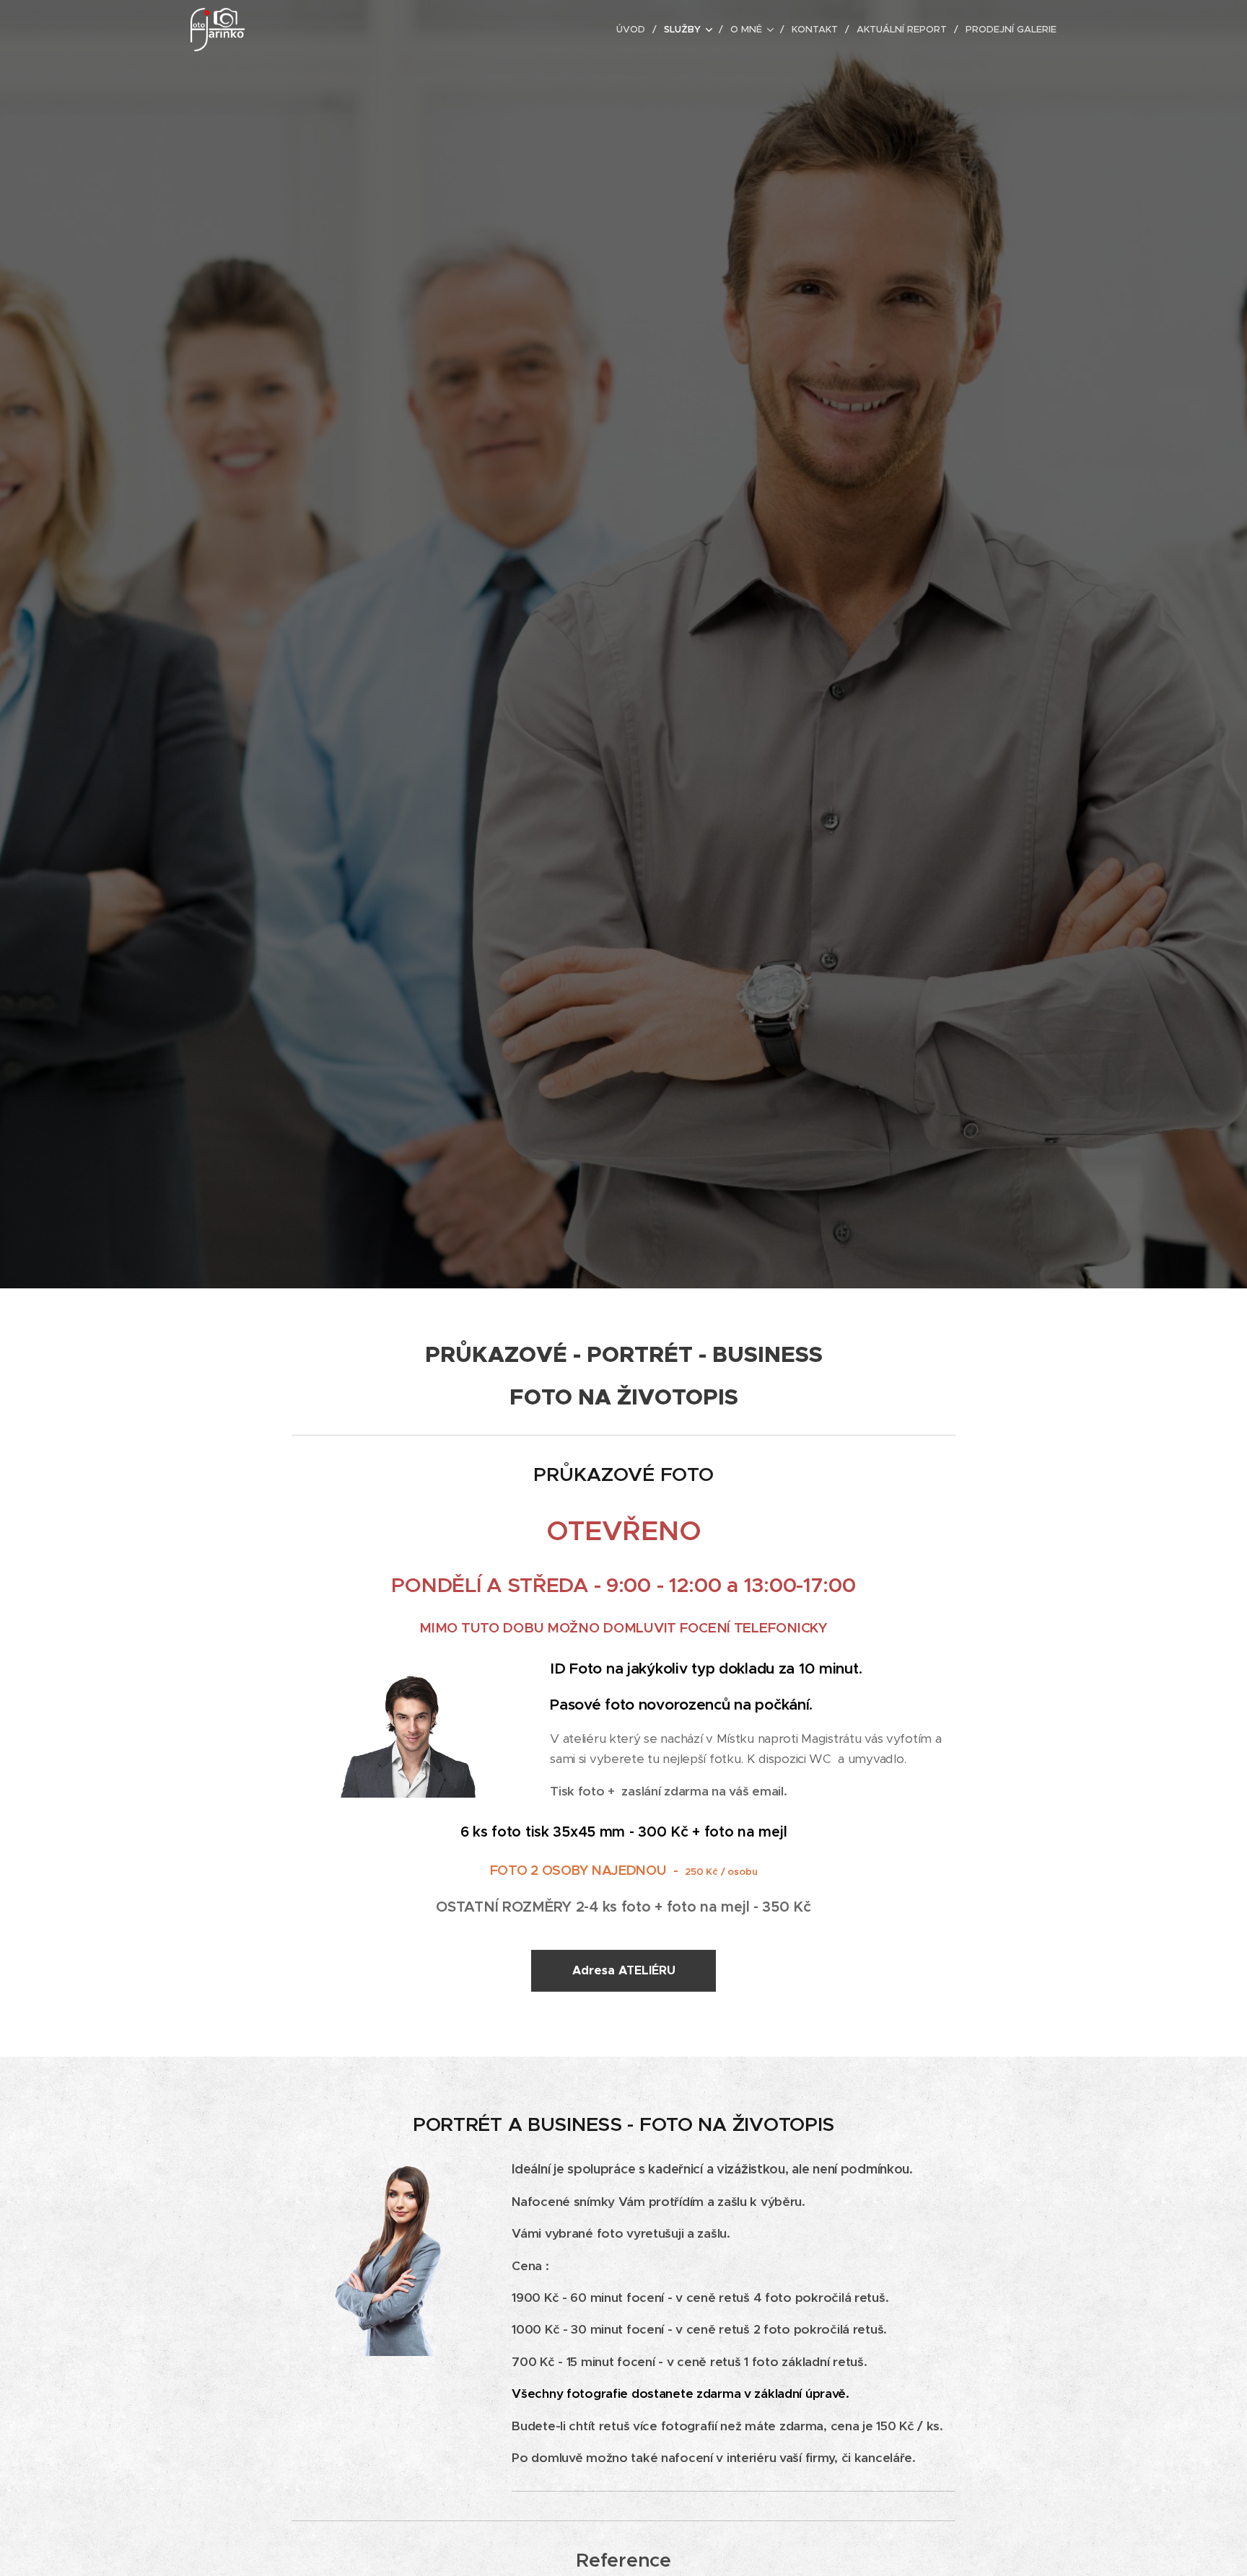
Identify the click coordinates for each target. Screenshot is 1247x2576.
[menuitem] (635, 30)
